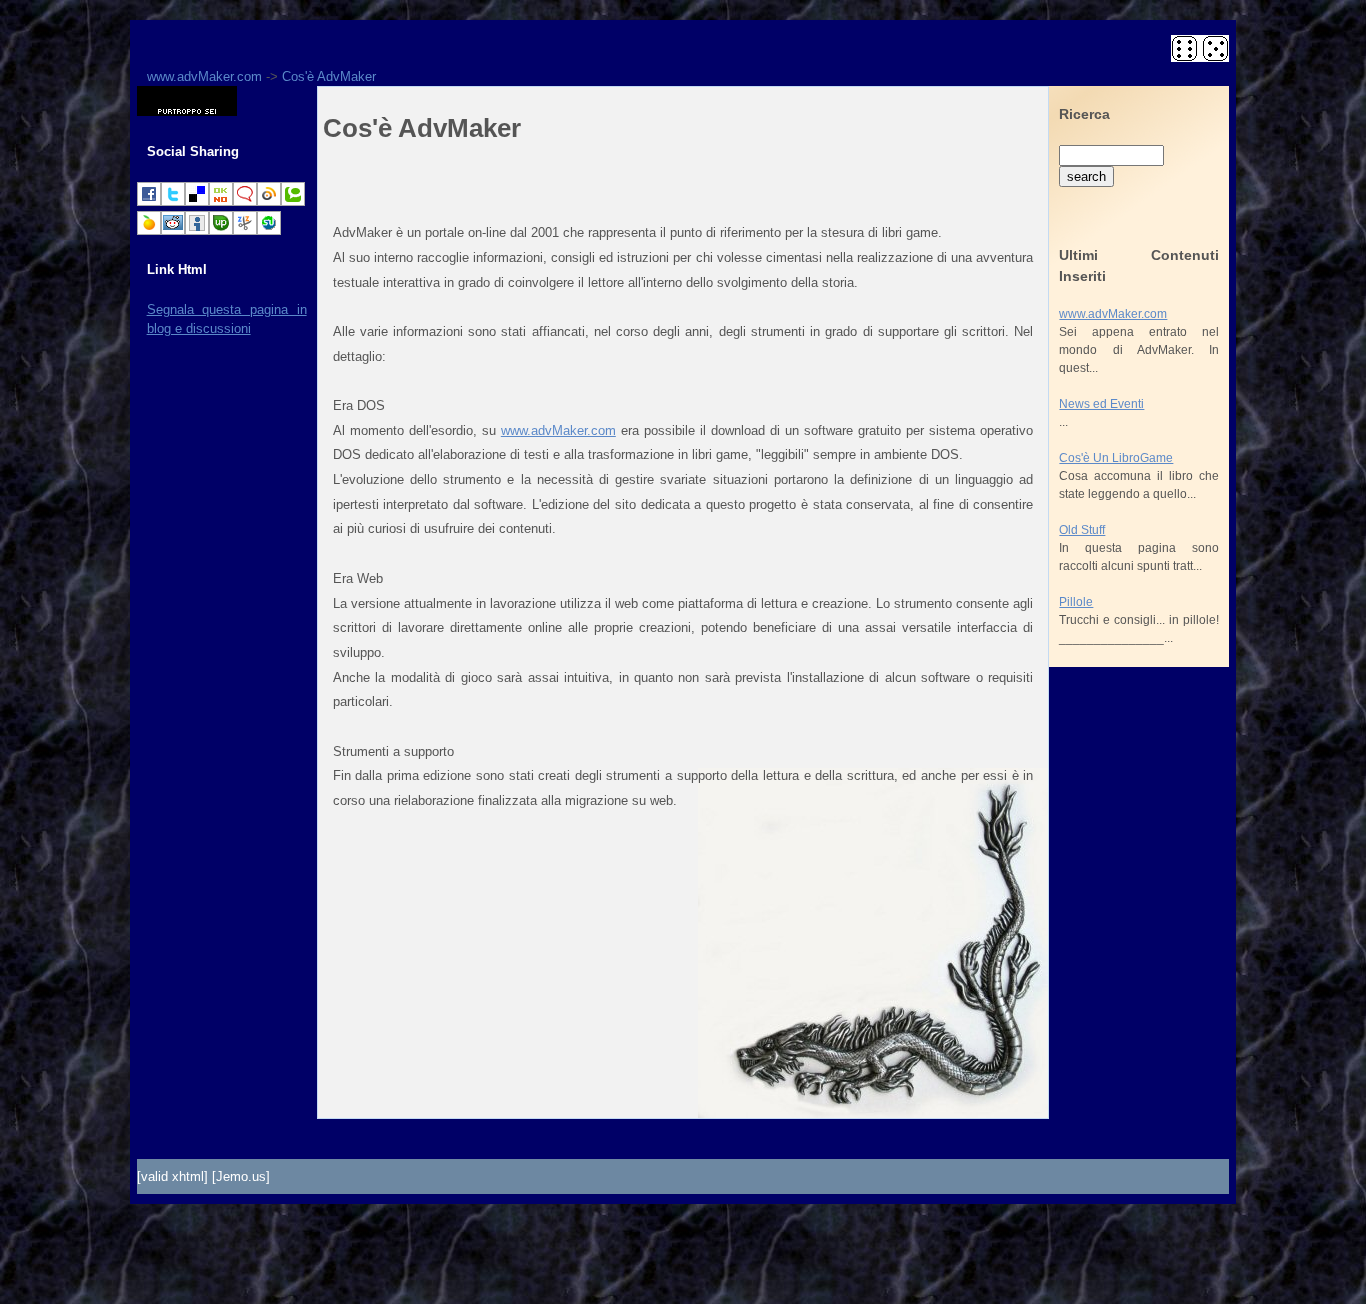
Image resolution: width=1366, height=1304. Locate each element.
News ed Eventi (1101, 404)
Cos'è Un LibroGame (1116, 458)
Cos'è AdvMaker (329, 76)
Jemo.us (241, 1176)
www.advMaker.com (204, 76)
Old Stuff (1082, 530)
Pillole (1076, 602)
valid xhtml (172, 1176)
